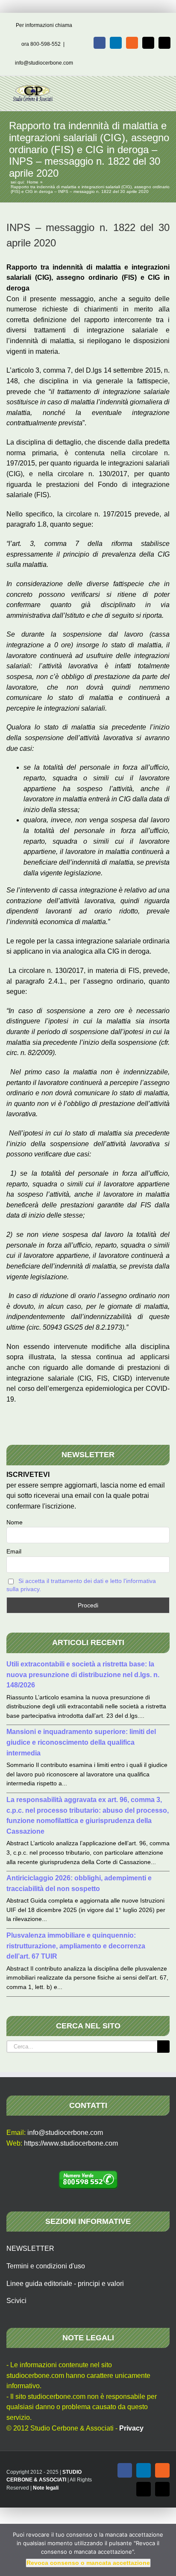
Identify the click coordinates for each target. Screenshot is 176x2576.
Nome (15, 1522)
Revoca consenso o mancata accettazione (88, 2563)
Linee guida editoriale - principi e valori (65, 2284)
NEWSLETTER (30, 2248)
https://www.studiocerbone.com (71, 2143)
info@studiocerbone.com (44, 63)
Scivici (16, 2301)
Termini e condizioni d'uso (46, 2266)
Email (14, 1551)
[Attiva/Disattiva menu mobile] (160, 89)
